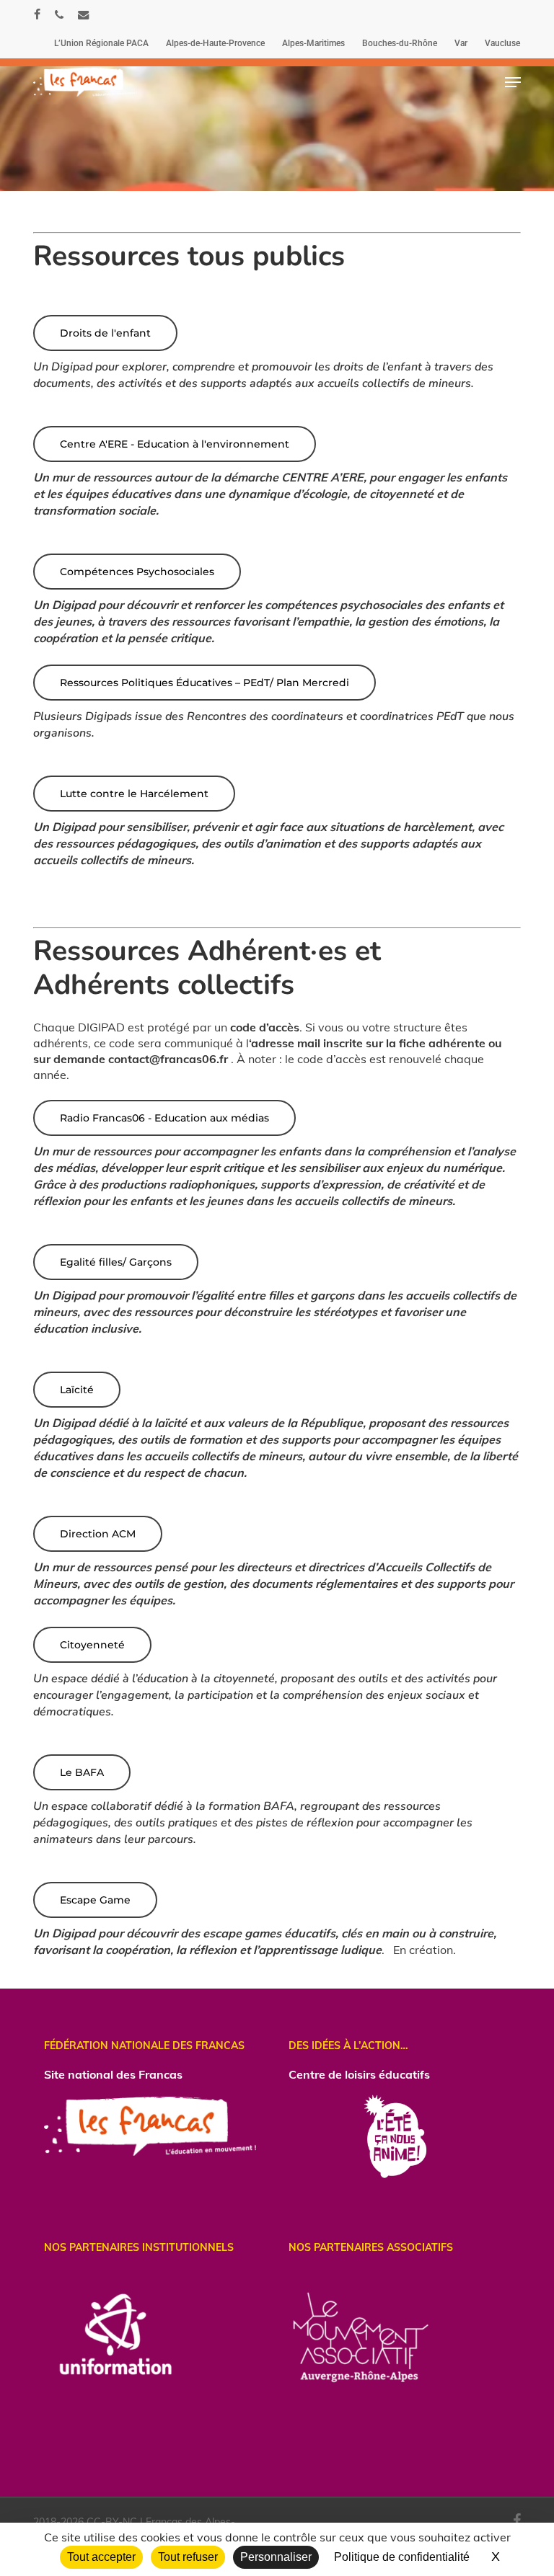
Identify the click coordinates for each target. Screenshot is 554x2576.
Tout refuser (188, 2557)
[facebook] (37, 14)
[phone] (59, 14)
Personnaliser (276, 2557)
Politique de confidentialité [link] (402, 2557)
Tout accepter (101, 2557)
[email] (84, 14)
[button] (513, 82)
